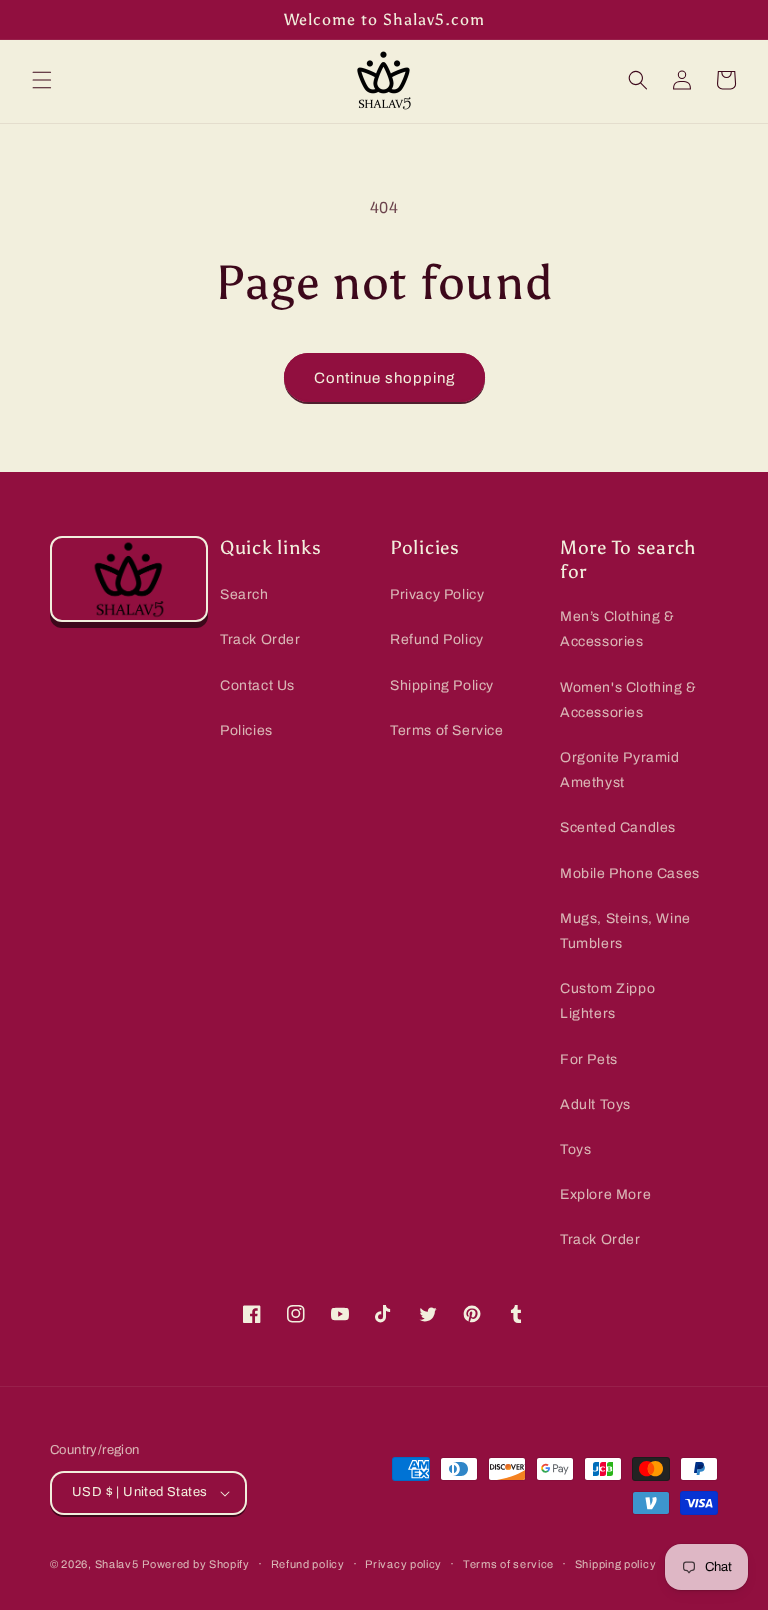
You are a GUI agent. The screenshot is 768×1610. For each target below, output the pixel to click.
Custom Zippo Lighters (607, 1001)
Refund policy (308, 1564)
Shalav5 (117, 1564)
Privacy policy (403, 1564)
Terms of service (508, 1564)
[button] (42, 80)
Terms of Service (447, 730)
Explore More (605, 1194)
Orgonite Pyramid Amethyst (620, 770)
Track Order (260, 639)
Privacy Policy (437, 594)
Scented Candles (618, 827)
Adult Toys (595, 1104)
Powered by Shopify (196, 1564)
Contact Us (257, 685)
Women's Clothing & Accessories (628, 700)
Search (244, 594)
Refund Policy (437, 639)
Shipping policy (616, 1564)
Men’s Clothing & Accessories (617, 629)
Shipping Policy (442, 685)
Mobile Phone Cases (630, 873)
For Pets (589, 1059)
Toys (575, 1149)
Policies (246, 730)
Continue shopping (384, 378)
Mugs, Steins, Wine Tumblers (625, 931)
